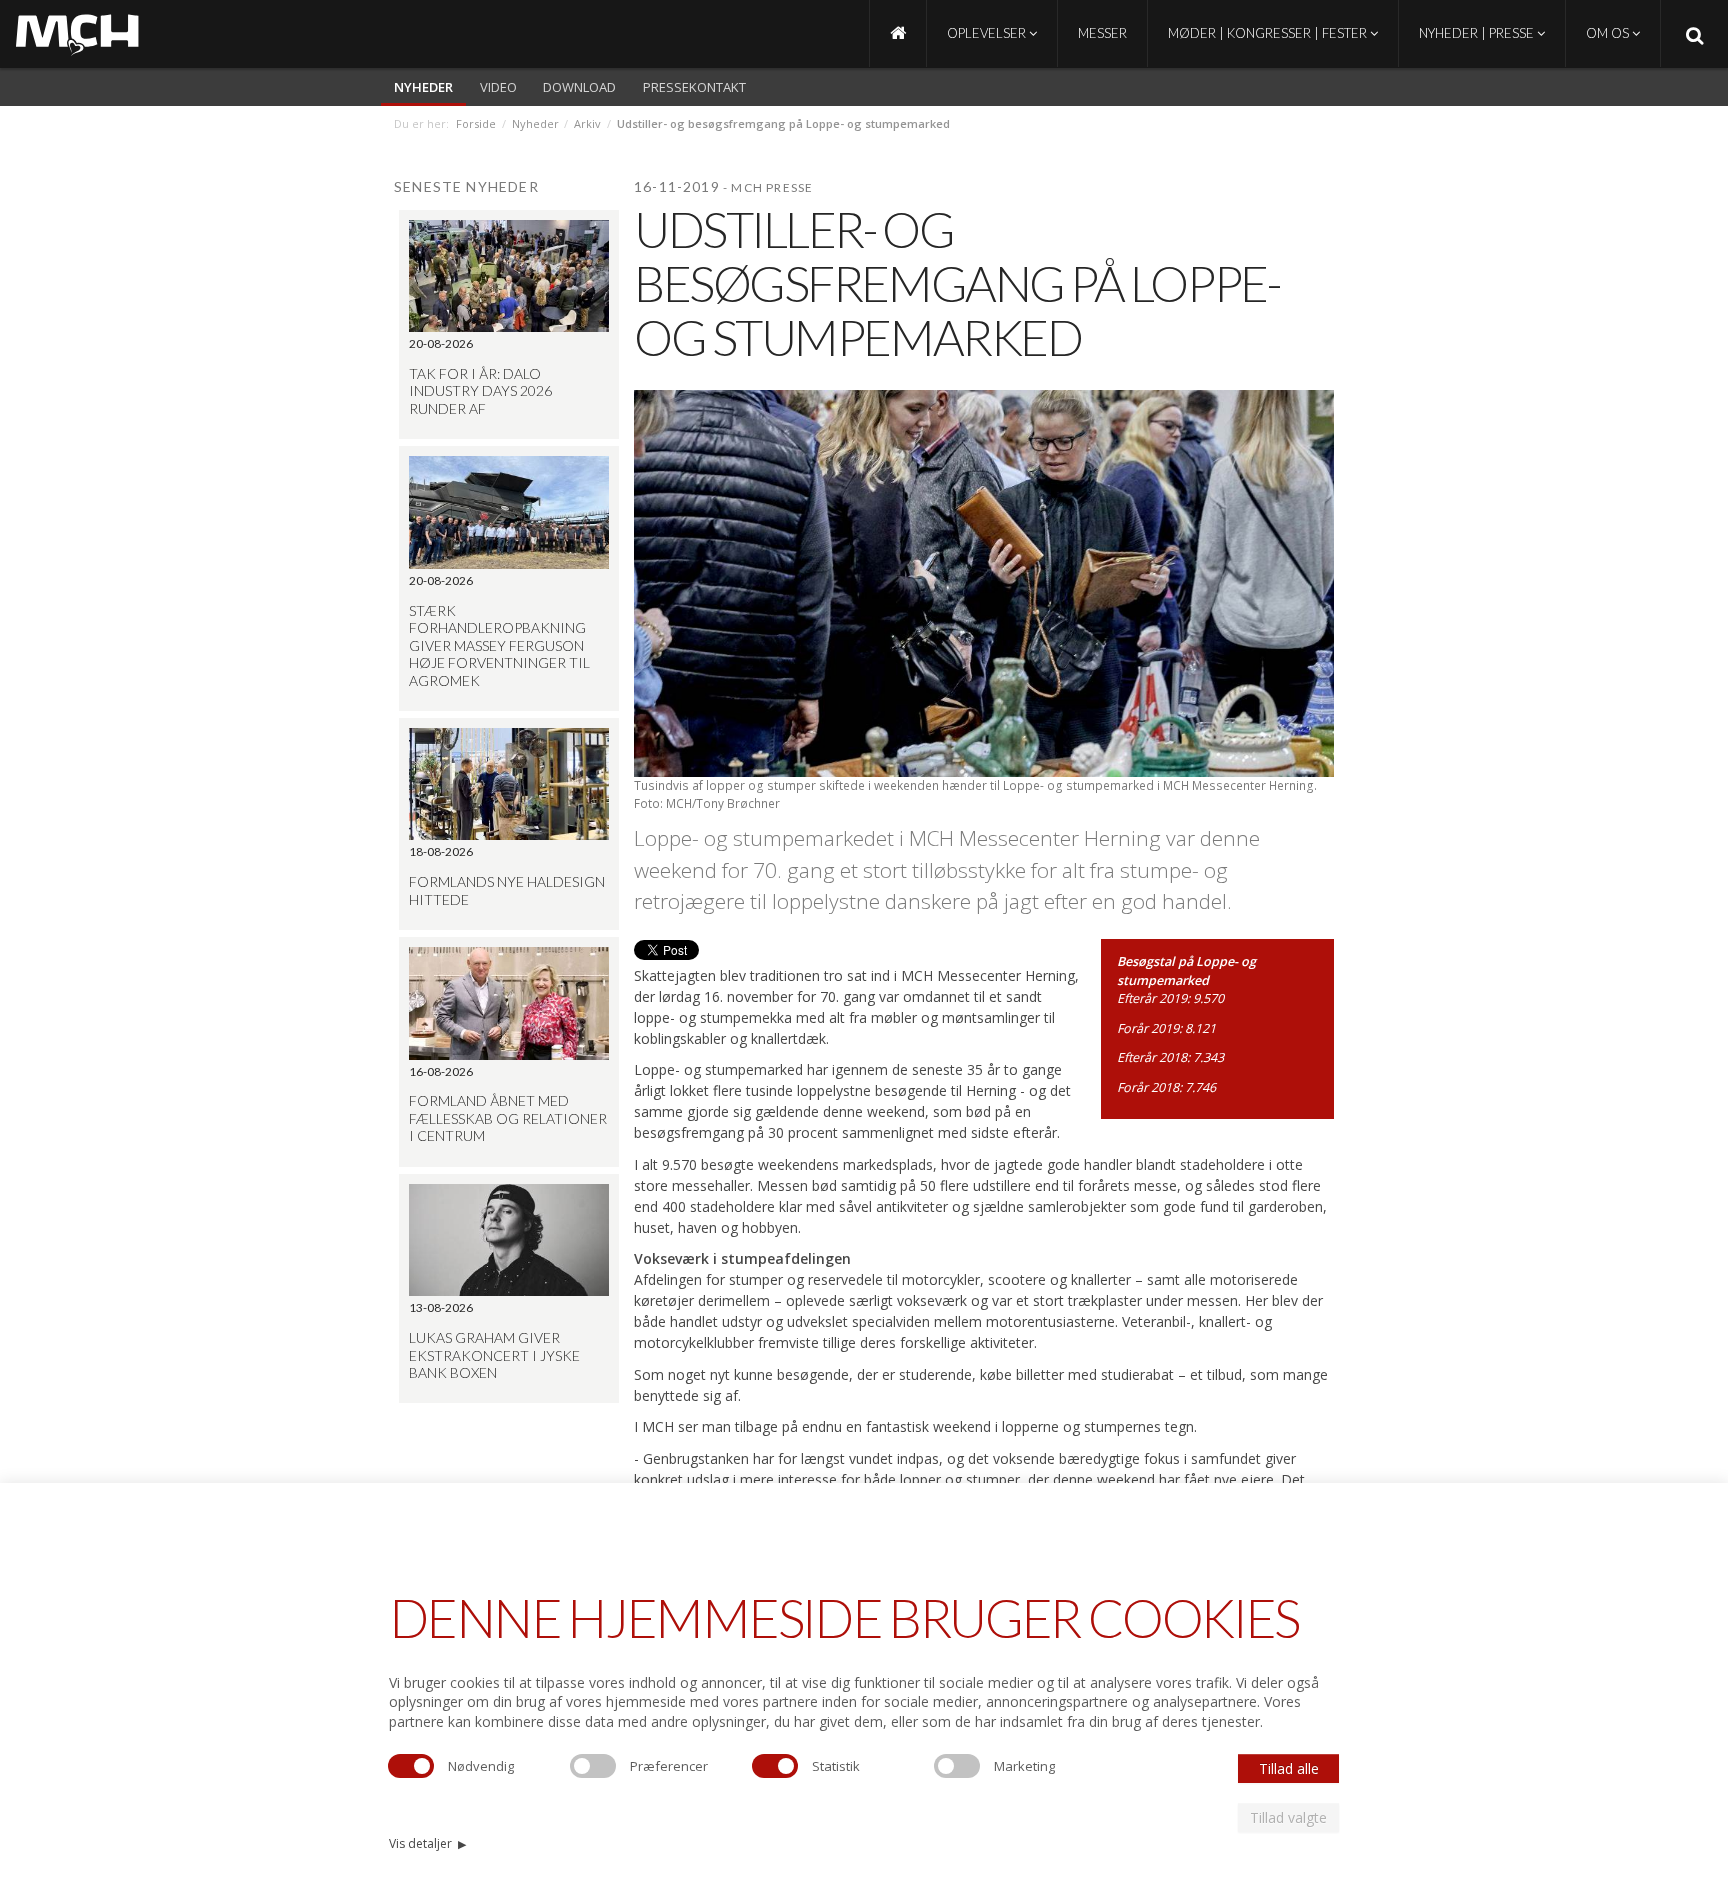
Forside (476, 123)
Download (579, 87)
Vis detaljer (427, 1843)
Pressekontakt (694, 87)
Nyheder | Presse (1478, 33)
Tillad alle (1289, 1768)
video (498, 87)
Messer (1102, 33)
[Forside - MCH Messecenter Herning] (898, 33)
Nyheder (423, 87)
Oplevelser (988, 33)
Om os (1609, 33)
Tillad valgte (1288, 1817)
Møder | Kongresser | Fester (1269, 33)
